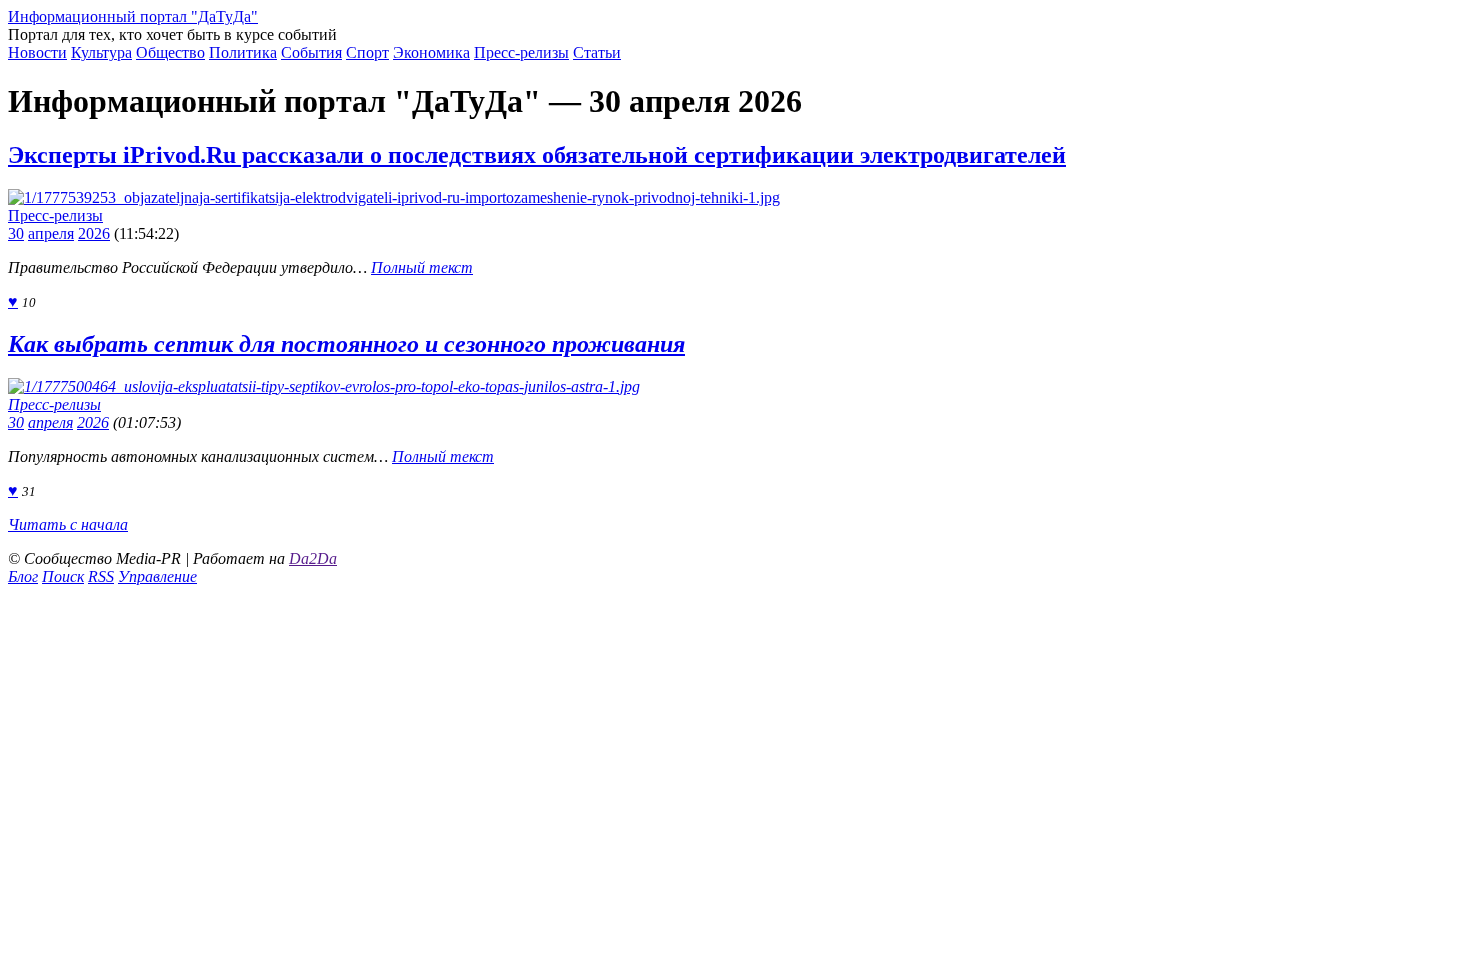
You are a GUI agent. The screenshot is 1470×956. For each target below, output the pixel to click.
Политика (243, 52)
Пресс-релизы (521, 52)
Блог (23, 576)
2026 (94, 233)
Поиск (63, 576)
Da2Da (313, 558)
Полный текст (422, 267)
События (311, 52)
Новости (37, 52)
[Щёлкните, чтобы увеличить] (394, 197)
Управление (157, 576)
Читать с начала (68, 524)
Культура (101, 52)
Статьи (597, 52)
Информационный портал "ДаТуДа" (133, 16)
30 (16, 233)
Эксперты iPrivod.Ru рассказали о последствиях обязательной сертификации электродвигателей (537, 155)
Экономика (431, 52)
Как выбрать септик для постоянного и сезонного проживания (346, 344)
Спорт (367, 52)
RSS (101, 576)
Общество (170, 52)
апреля (51, 233)
